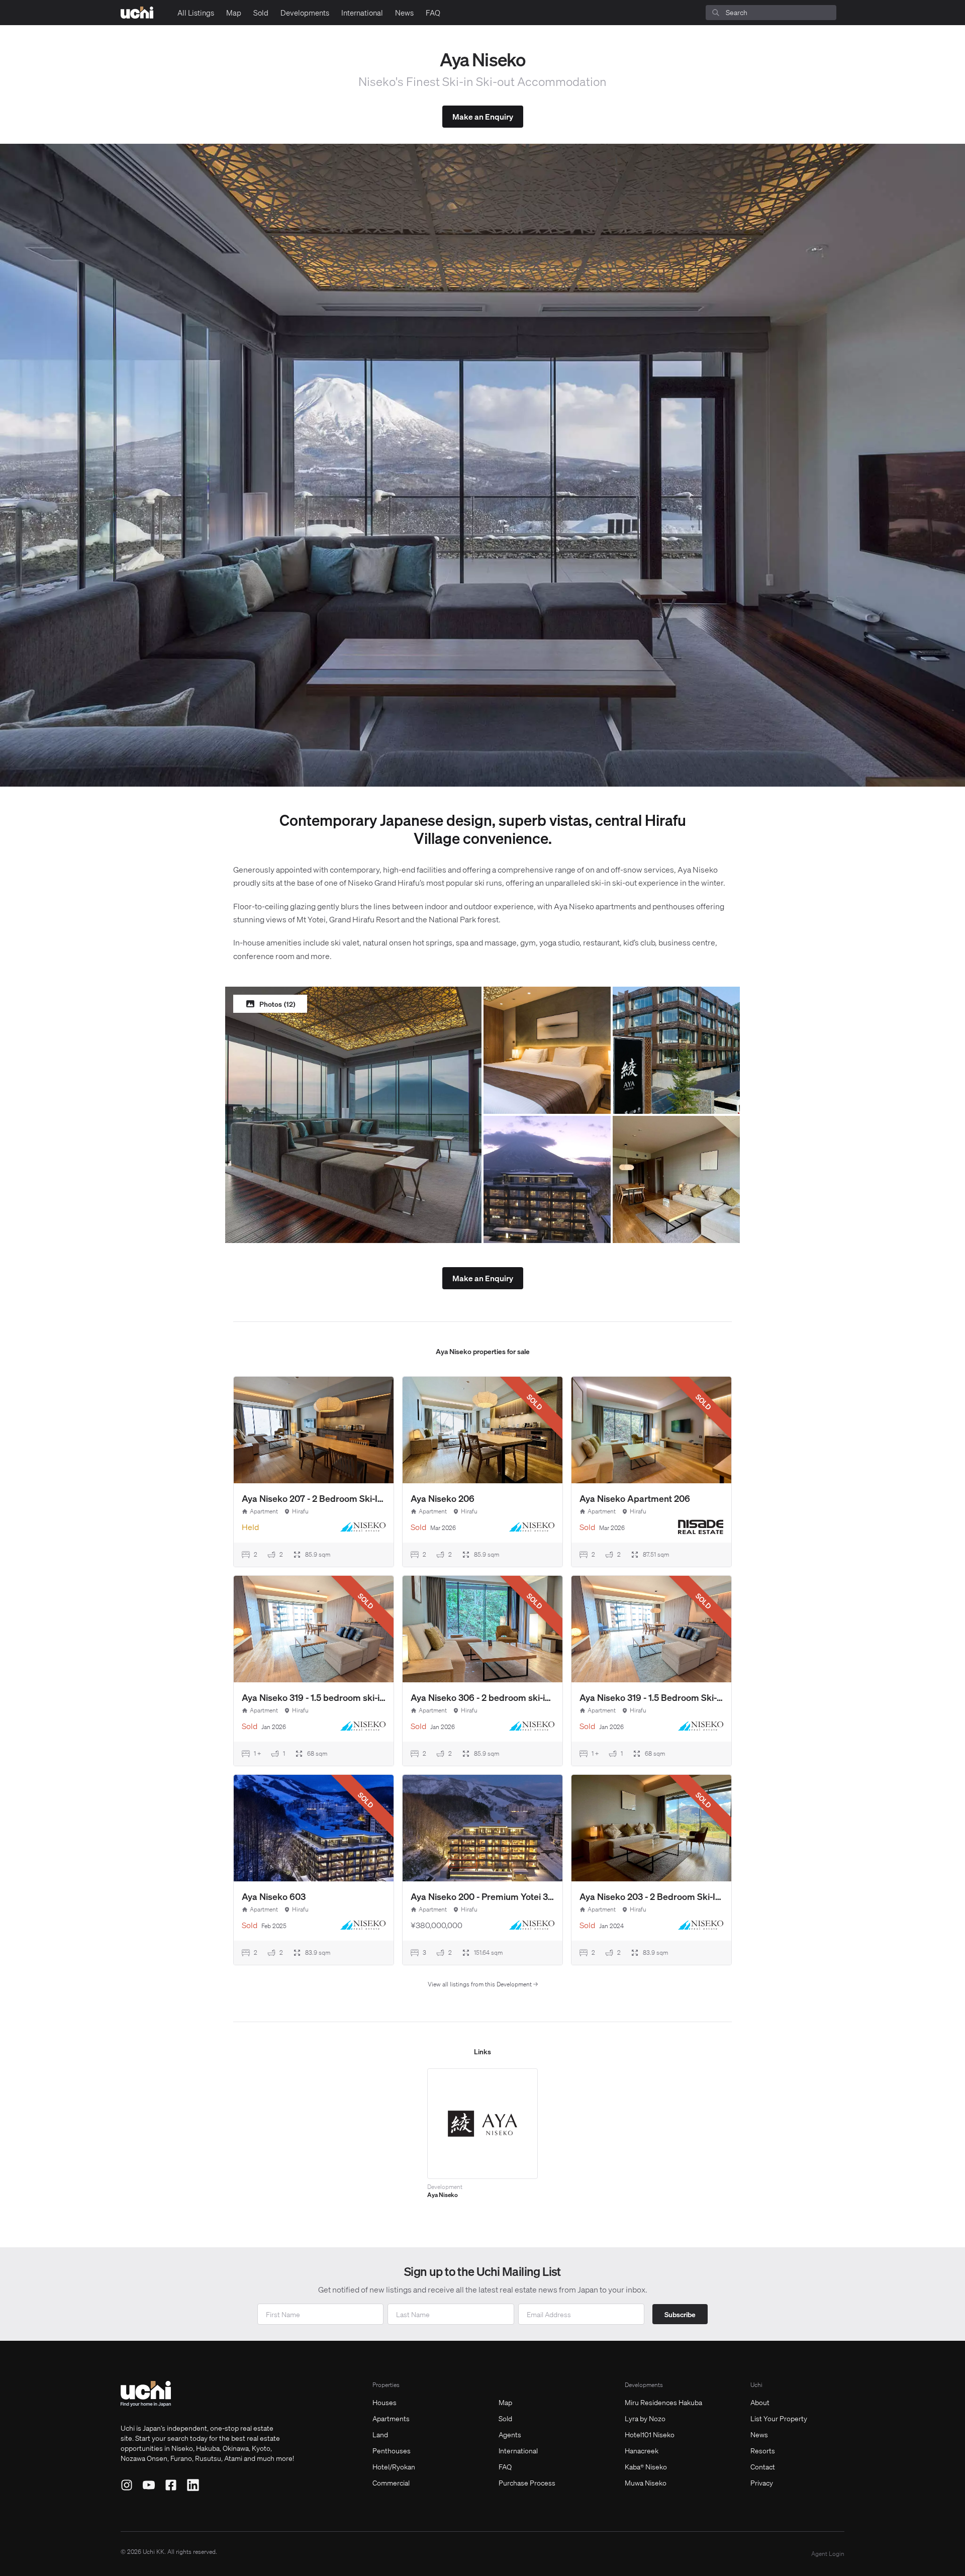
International (362, 13)
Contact (763, 2466)
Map (234, 13)
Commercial (391, 2483)
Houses (384, 2402)
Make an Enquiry (483, 116)
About (760, 2402)
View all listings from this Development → (483, 1984)
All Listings (196, 13)
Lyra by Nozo (645, 2418)
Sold (261, 13)
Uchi (756, 2385)
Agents (510, 2434)
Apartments (391, 2418)
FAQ (433, 13)
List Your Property (779, 2418)
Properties (386, 2385)
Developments (305, 13)
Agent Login (828, 2554)
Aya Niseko (443, 2195)
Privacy (762, 2483)
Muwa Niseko (646, 2483)
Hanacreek (642, 2450)
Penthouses (392, 2450)
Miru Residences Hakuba (663, 2402)
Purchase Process (527, 2483)
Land (380, 2434)
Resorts (763, 2450)
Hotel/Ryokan (394, 2466)
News (404, 13)
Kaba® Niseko (646, 2466)
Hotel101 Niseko (650, 2434)
